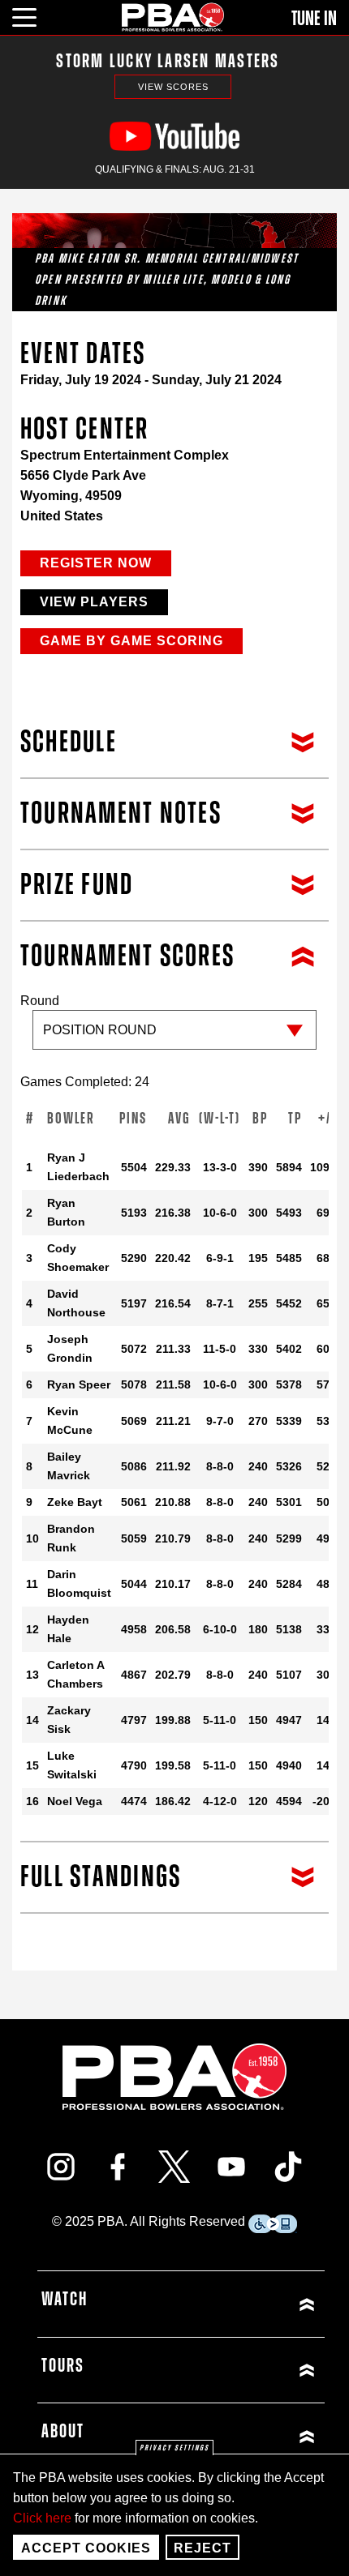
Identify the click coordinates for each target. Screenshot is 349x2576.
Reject (203, 2548)
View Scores (173, 87)
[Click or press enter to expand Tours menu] (251, 2371)
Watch (65, 2300)
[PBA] (174, 17)
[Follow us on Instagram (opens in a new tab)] (61, 2167)
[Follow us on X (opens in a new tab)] (174, 2167)
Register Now (96, 563)
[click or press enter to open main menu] (34, 15)
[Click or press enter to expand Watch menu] (251, 2304)
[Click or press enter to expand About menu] (251, 2436)
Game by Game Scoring (131, 641)
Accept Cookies (86, 2548)
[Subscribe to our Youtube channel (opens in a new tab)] (231, 2167)
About (63, 2432)
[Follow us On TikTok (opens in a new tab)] (288, 2167)
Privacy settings (174, 2448)
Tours (63, 2366)
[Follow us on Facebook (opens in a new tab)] (118, 2167)
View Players (94, 602)
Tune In (314, 19)
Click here (42, 2518)
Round (40, 1001)
